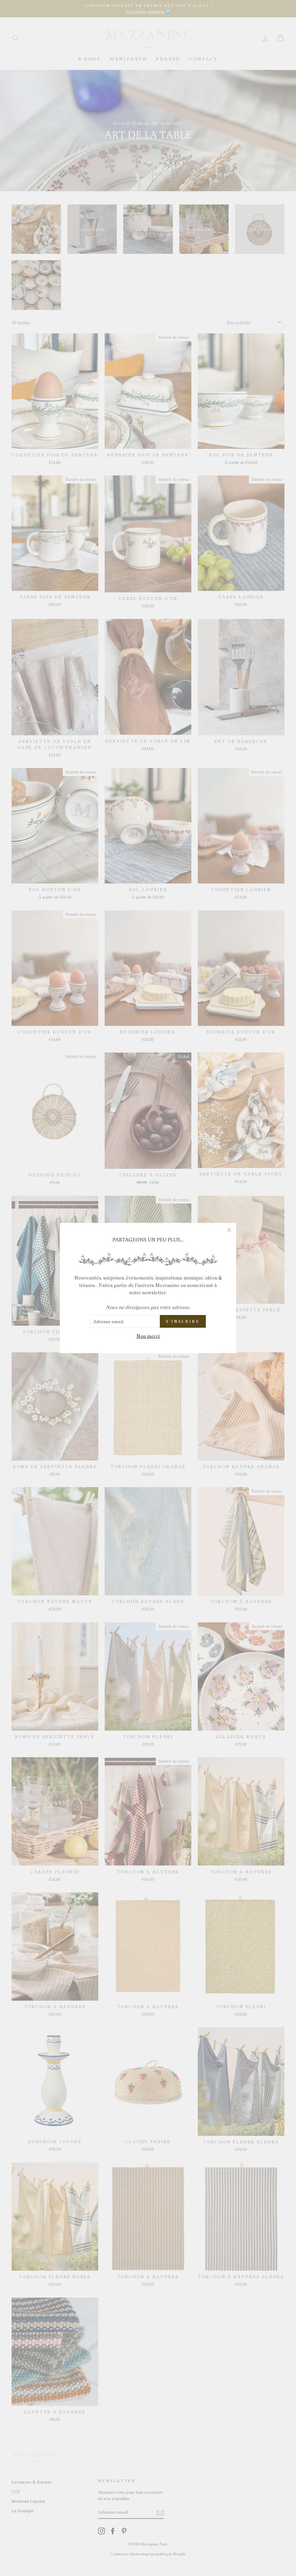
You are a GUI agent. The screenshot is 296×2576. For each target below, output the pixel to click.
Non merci (148, 1336)
